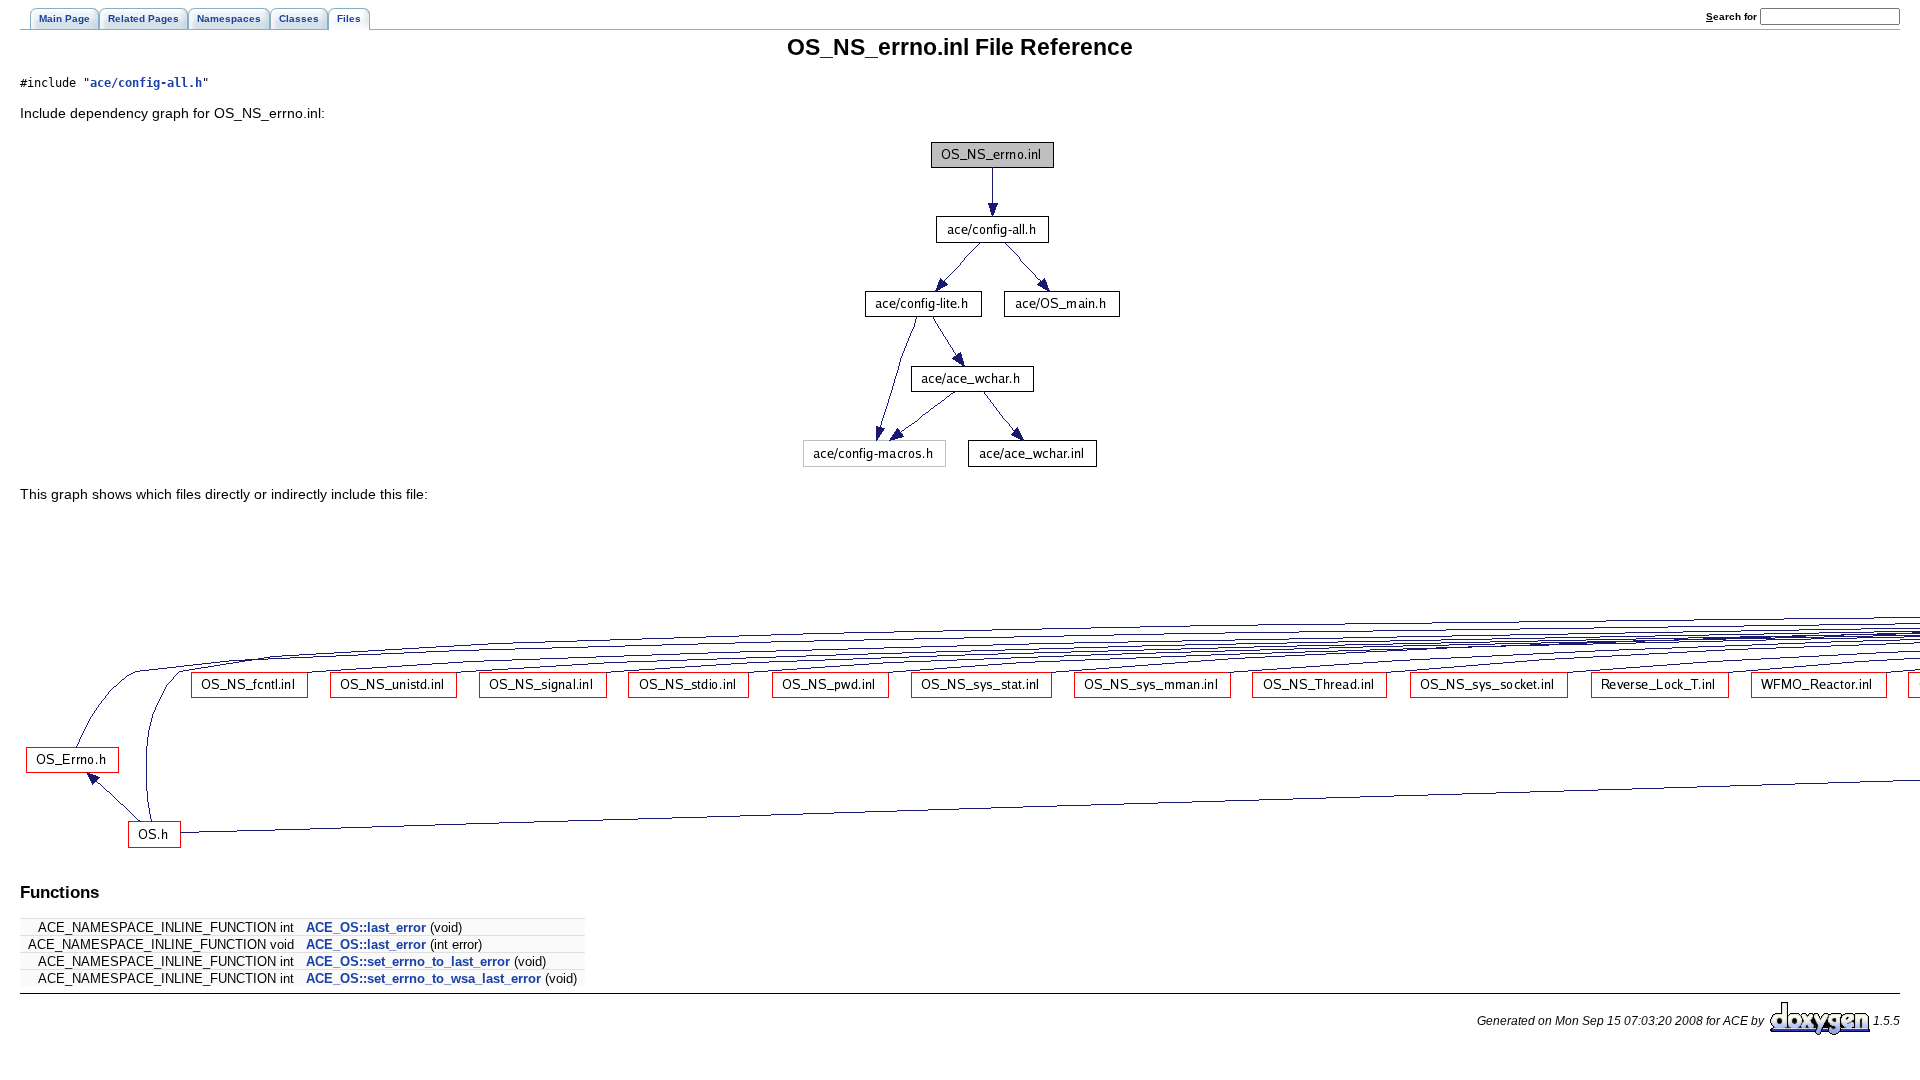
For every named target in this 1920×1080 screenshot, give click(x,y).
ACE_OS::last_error (366, 927)
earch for (1733, 16)
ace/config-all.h (146, 83)
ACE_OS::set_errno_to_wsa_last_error (423, 978)
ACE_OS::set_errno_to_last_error (408, 961)
